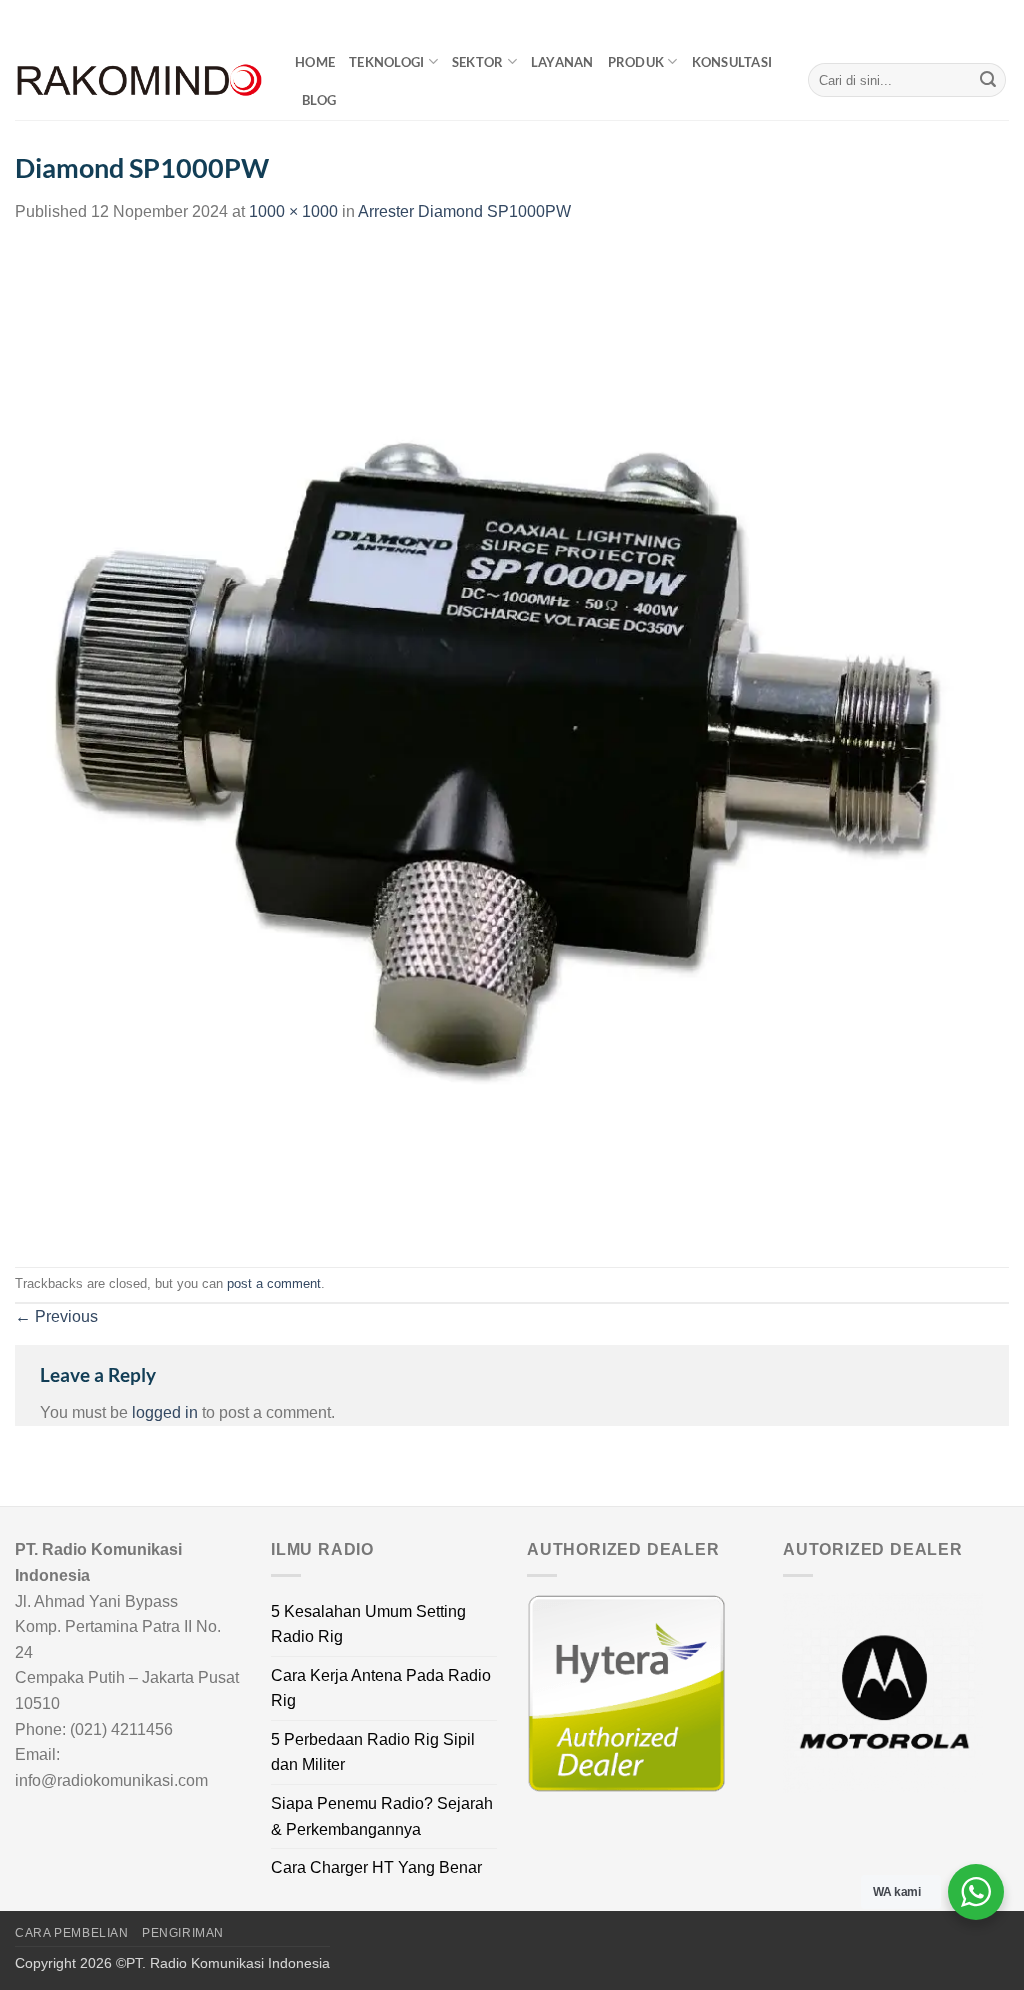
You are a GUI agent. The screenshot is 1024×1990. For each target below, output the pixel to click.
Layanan (562, 62)
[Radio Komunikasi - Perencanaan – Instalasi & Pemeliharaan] (140, 80)
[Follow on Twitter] (980, 20)
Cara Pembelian (72, 1933)
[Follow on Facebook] (942, 20)
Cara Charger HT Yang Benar (376, 1867)
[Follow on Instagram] (961, 20)
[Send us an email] (999, 20)
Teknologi (386, 62)
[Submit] (988, 80)
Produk (636, 62)
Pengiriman (183, 1933)
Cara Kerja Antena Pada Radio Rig (381, 1688)
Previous (56, 1316)
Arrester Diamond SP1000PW (464, 211)
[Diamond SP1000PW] (512, 744)
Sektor (478, 62)
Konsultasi (732, 62)
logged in (165, 1412)
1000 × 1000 (293, 211)
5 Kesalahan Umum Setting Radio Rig (368, 1624)
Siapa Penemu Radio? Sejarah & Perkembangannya (382, 1816)
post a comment (274, 1283)
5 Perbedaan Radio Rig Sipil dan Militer (373, 1752)
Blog (319, 100)
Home (315, 62)
